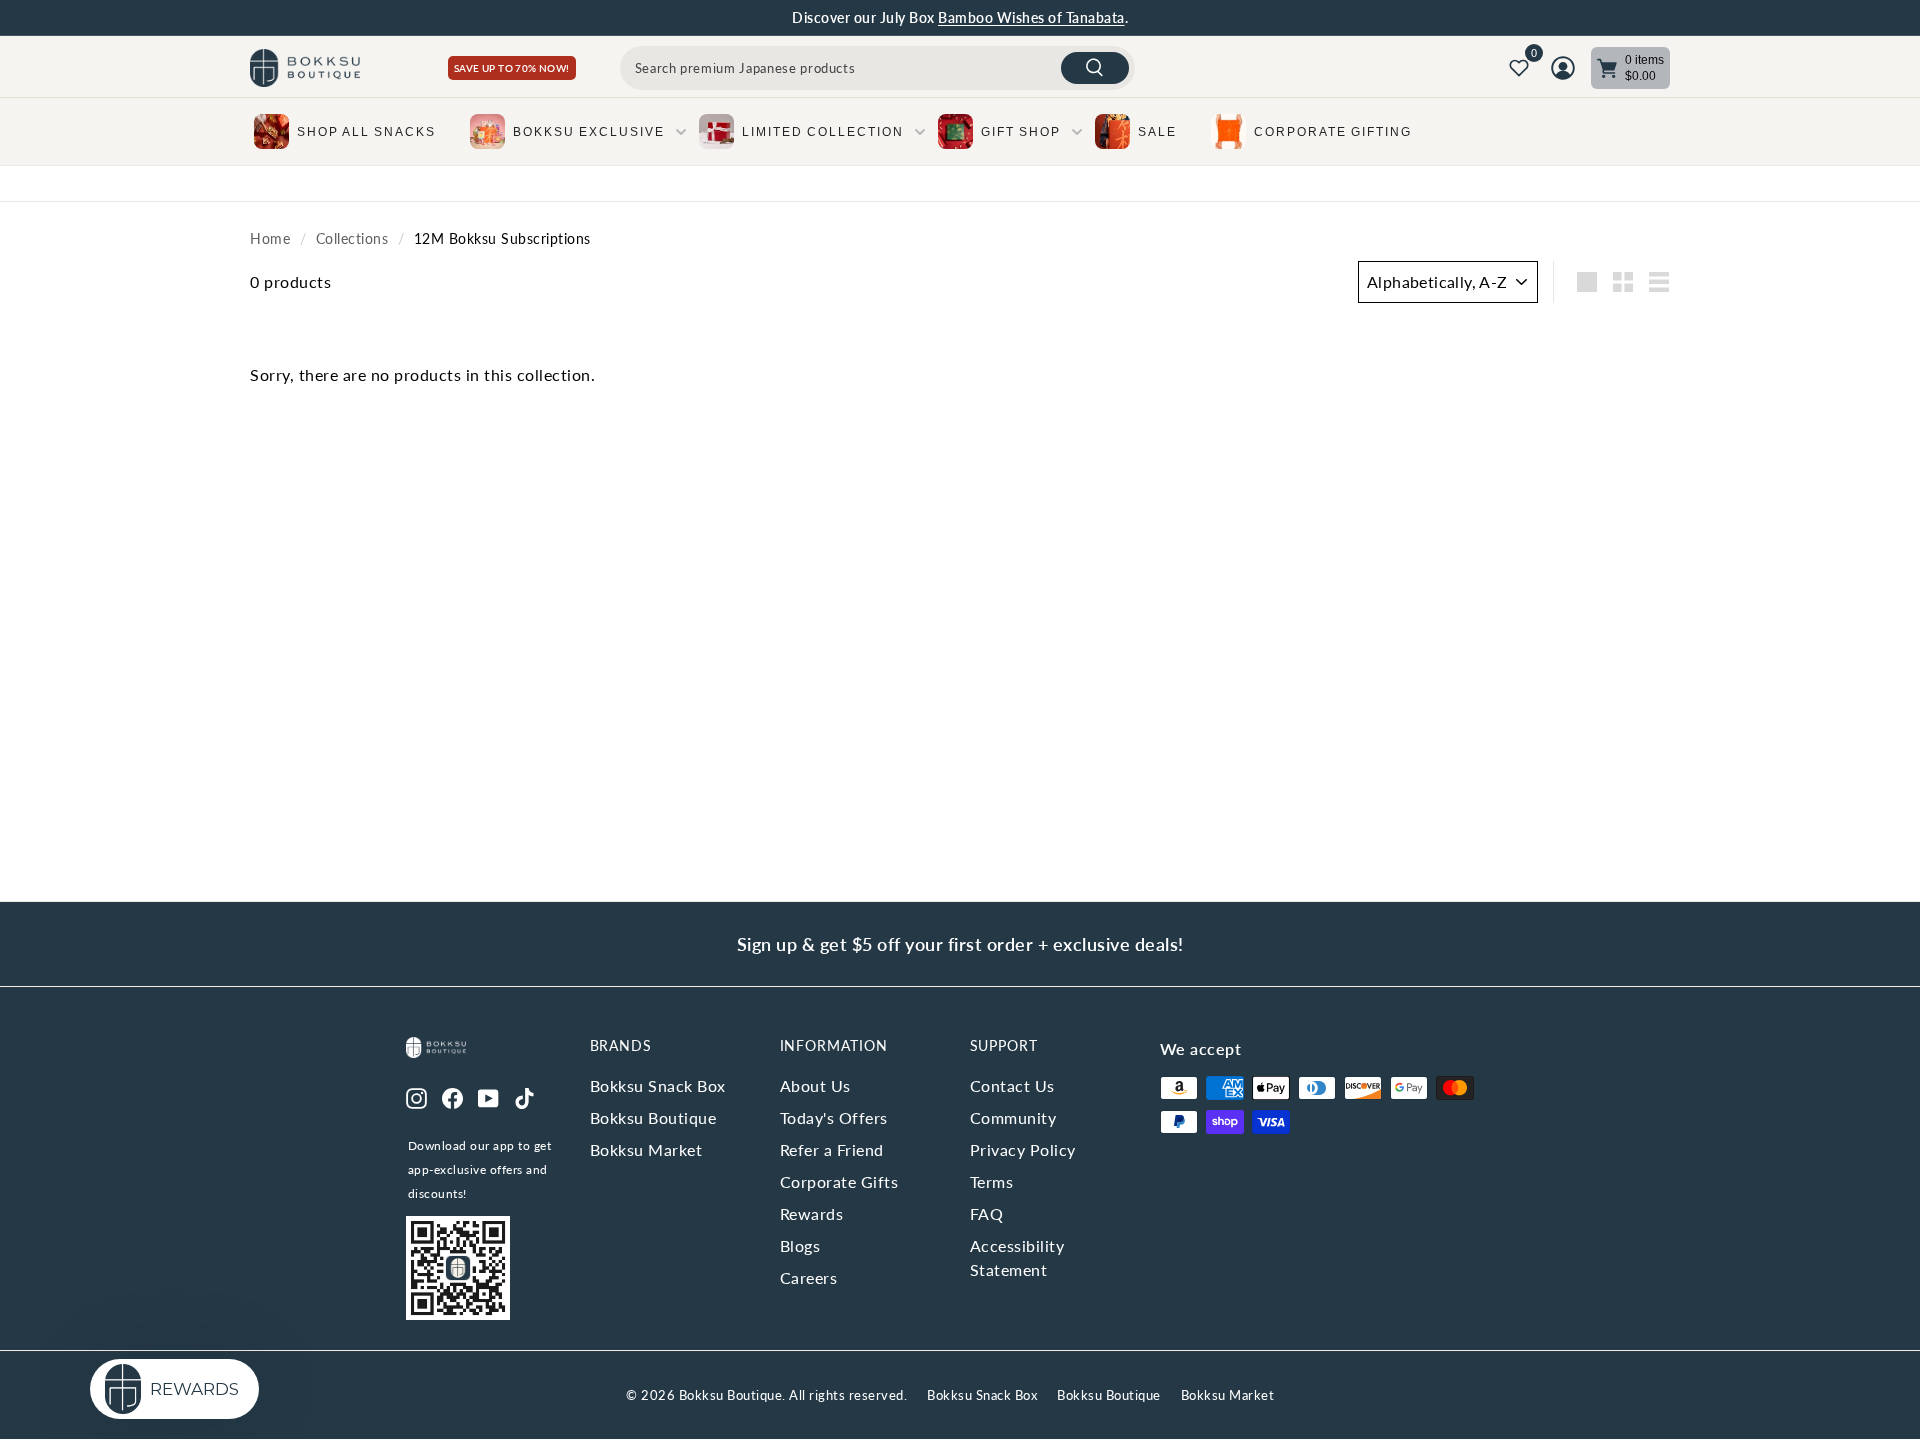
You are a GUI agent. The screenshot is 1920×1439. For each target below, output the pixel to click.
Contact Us (1012, 1085)
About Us (815, 1085)
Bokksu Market (646, 1149)
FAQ (987, 1213)
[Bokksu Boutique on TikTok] (524, 1096)
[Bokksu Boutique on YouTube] (488, 1096)
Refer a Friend (832, 1149)
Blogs (800, 1245)
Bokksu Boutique (653, 1117)
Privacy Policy (1023, 1149)
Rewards (812, 1213)
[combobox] (877, 68)
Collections (352, 239)
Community (1013, 1117)
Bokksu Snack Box (658, 1085)
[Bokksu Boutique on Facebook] (452, 1096)
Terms (992, 1181)
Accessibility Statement (1017, 1257)
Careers (809, 1277)
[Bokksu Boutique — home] (305, 68)
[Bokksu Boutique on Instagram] (416, 1096)
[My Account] (1563, 68)
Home (270, 239)
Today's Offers (834, 1117)
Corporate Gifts (839, 1181)
